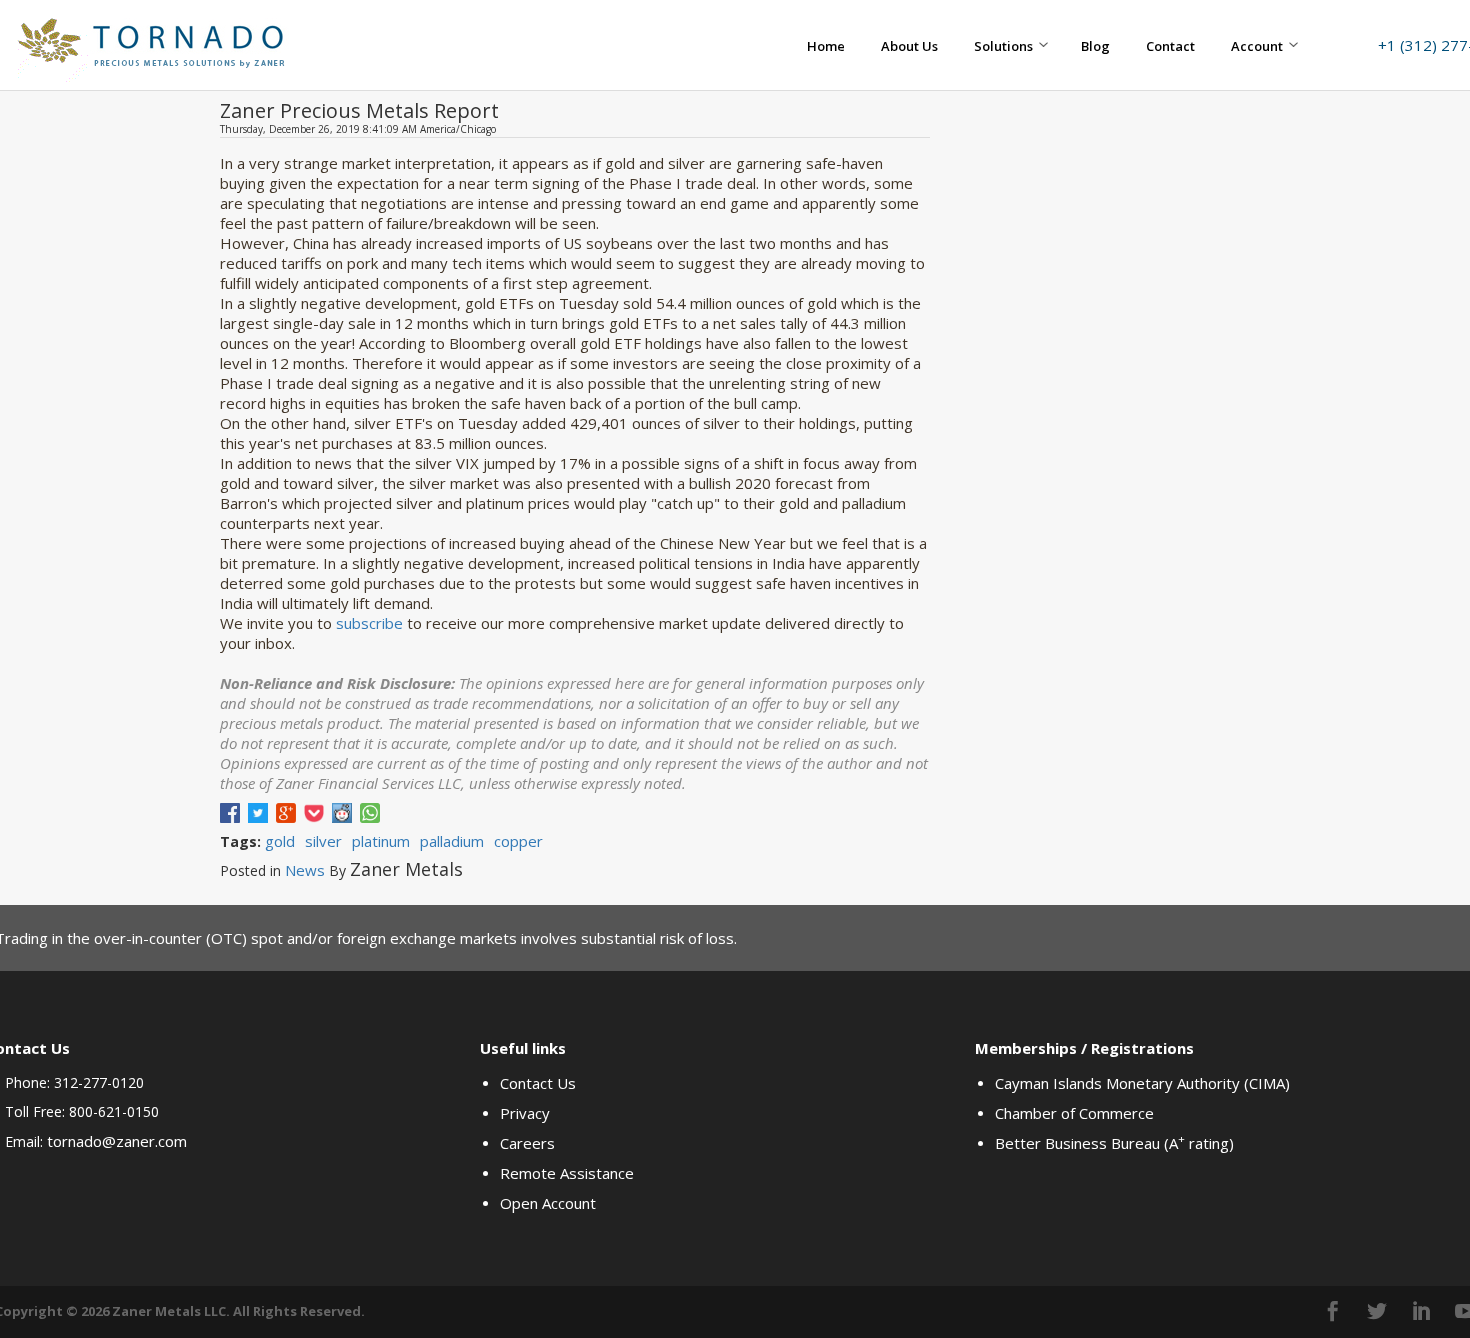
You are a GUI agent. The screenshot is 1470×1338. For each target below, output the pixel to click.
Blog (1095, 46)
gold (280, 841)
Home (826, 46)
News (305, 870)
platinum (381, 841)
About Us (909, 46)
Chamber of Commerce (1074, 1113)
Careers (527, 1143)
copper (518, 841)
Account (1257, 46)
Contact (1170, 46)
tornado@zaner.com (117, 1141)
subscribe (369, 623)
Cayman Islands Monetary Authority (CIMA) (1142, 1083)
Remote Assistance (567, 1173)
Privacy (525, 1113)
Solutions (1003, 46)
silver (323, 841)
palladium (452, 841)
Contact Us (538, 1083)
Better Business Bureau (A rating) (1114, 1143)
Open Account (548, 1203)
